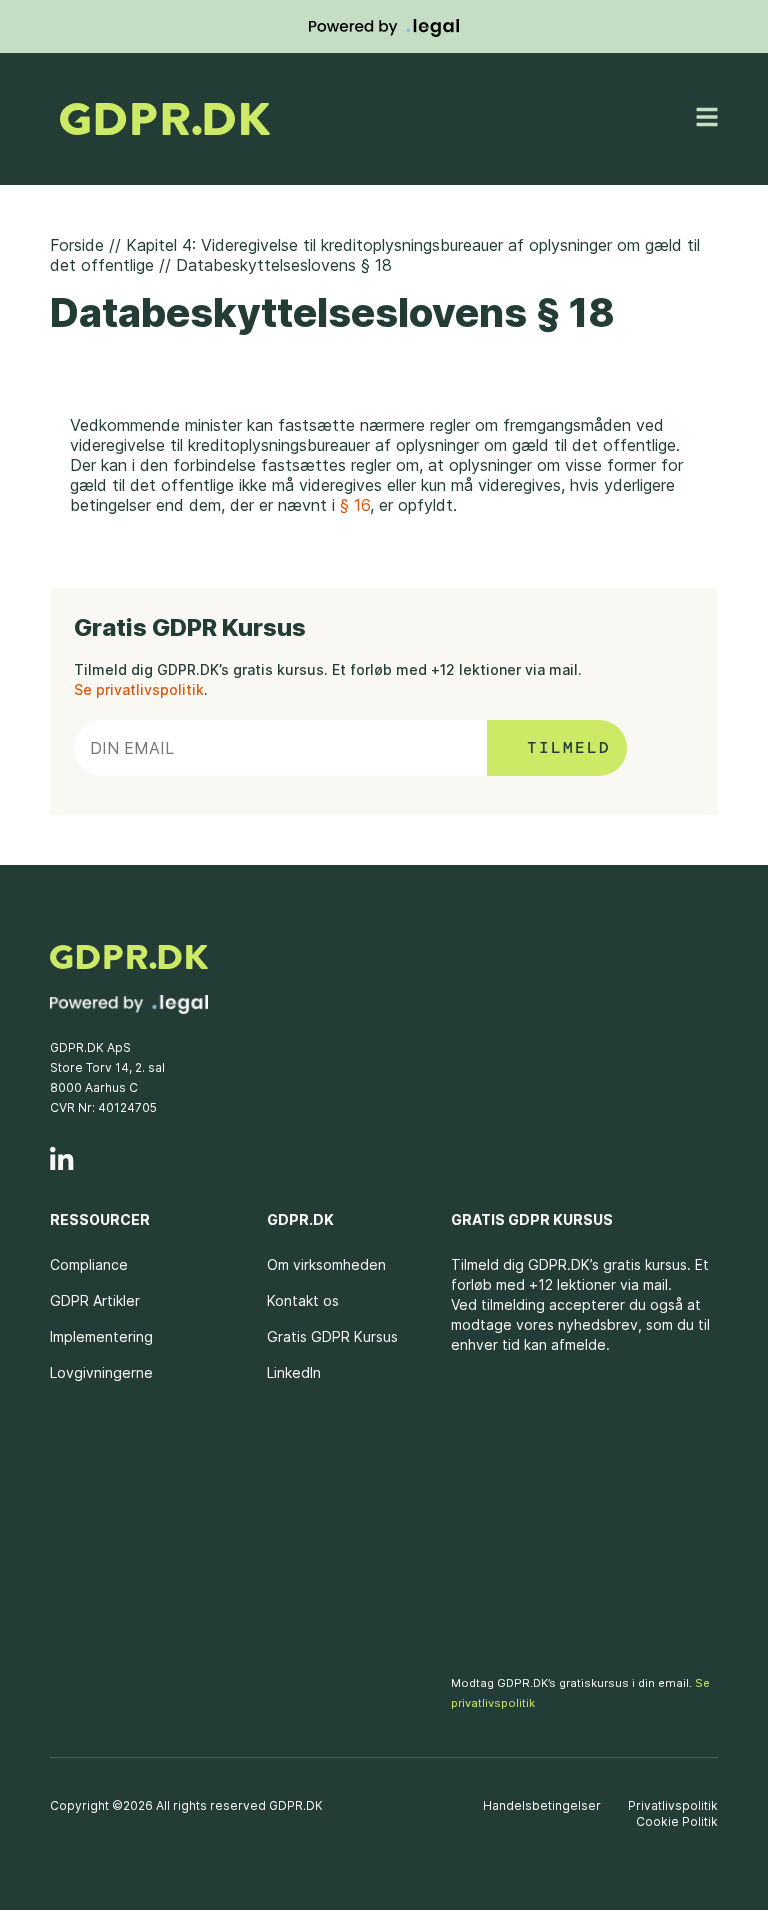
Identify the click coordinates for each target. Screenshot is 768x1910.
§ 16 (355, 505)
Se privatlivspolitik (139, 689)
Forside (77, 245)
